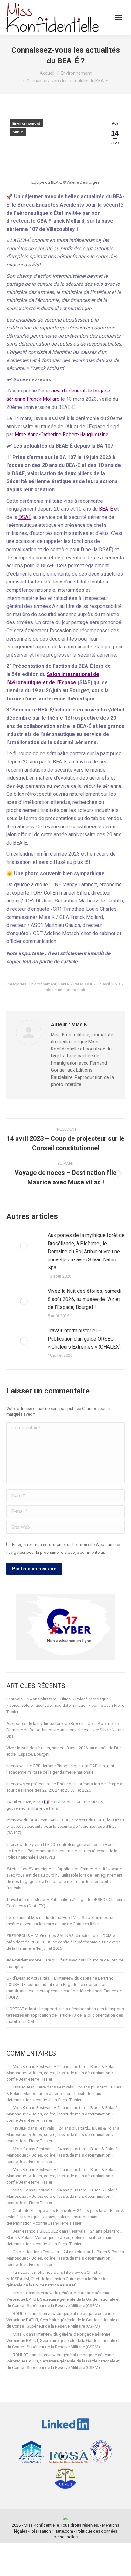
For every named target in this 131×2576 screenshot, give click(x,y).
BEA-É (106, 509)
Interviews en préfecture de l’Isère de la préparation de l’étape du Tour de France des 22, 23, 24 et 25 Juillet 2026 (65, 1787)
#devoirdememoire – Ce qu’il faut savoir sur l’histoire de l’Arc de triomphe (65, 1963)
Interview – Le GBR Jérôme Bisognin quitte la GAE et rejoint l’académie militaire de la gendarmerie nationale (60, 1769)
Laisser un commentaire (65, 990)
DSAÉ (25, 517)
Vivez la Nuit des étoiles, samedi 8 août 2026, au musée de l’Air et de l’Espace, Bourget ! (84, 1299)
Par (83, 984)
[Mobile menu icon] (118, 17)
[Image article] (24, 1246)
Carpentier (22, 2252)
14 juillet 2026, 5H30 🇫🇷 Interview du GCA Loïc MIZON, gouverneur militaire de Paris (55, 1805)
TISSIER (20, 2128)
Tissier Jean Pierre (29, 2087)
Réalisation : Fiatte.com (52, 2531)
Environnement (26, 124)
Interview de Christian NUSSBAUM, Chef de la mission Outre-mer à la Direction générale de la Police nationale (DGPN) (58, 2279)
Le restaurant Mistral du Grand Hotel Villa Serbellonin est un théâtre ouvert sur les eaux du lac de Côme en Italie (60, 1921)
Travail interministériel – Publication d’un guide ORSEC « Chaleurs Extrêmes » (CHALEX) (84, 1339)
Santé (18, 132)
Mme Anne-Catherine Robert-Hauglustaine (62, 434)
